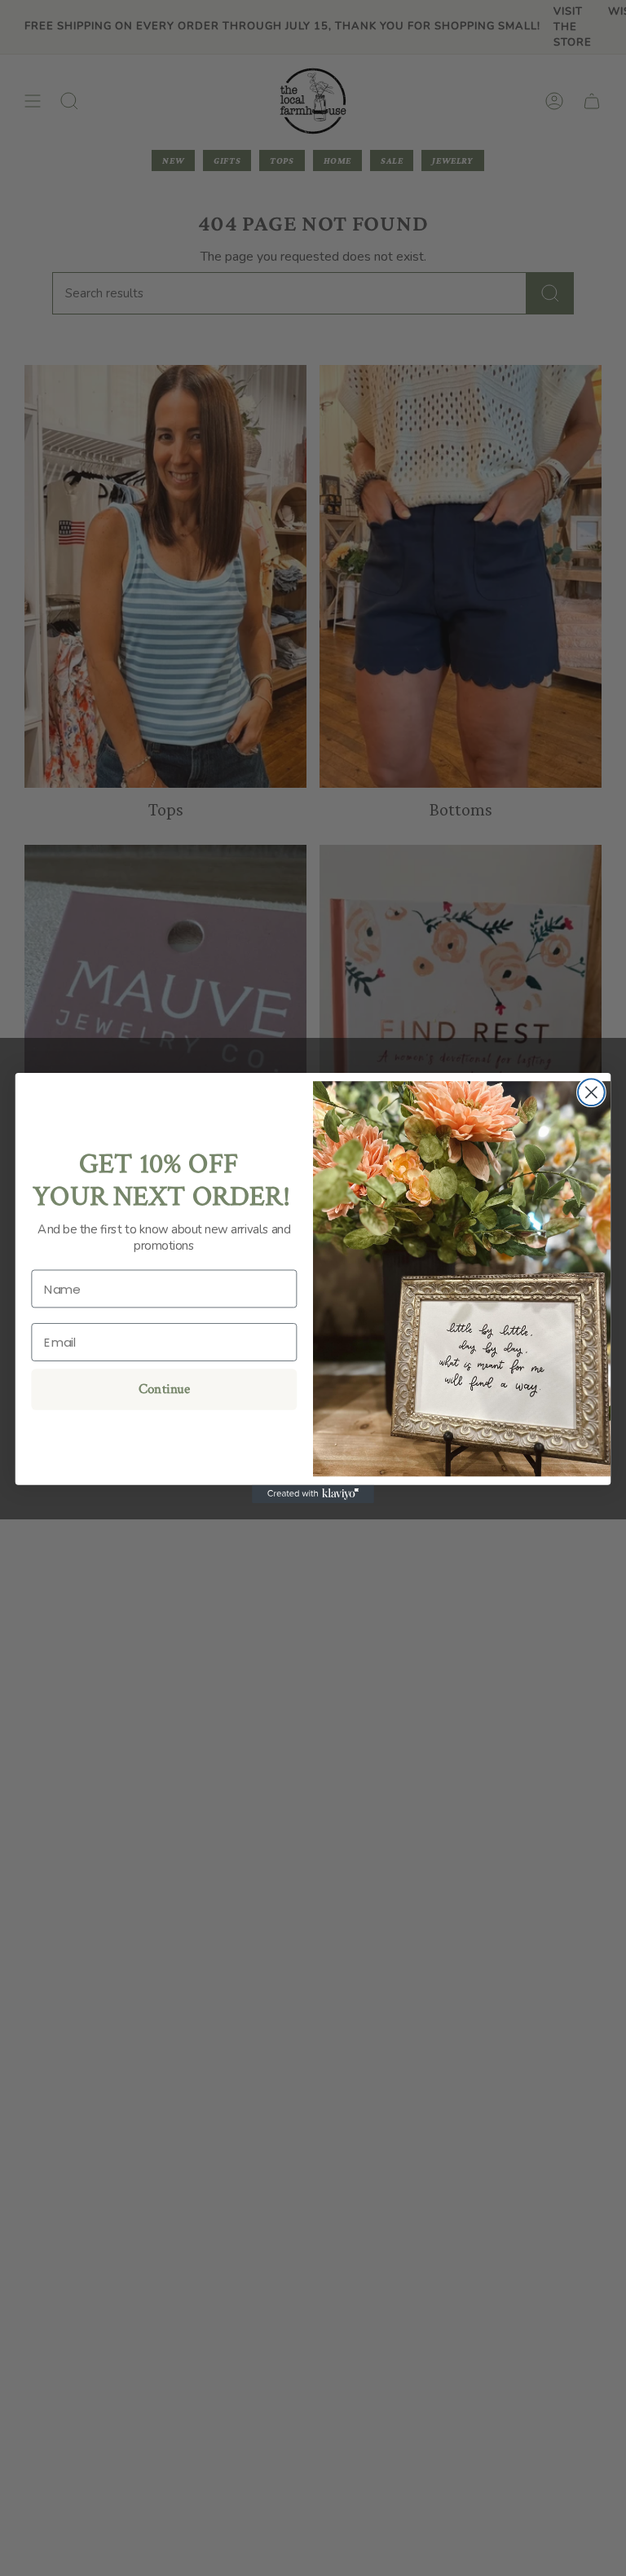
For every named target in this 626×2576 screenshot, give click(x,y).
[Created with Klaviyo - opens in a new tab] (313, 1494)
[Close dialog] (591, 1092)
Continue (165, 1390)
